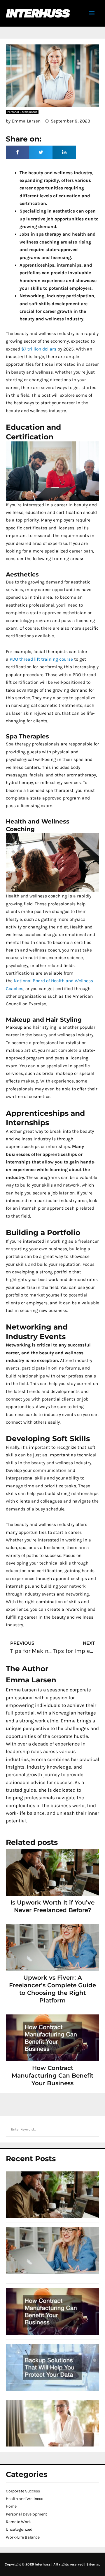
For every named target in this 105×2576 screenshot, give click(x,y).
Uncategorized (19, 2529)
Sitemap (93, 2564)
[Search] (92, 2129)
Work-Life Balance (23, 2537)
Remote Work (18, 2522)
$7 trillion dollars (39, 349)
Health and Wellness (24, 2499)
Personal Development (26, 2514)
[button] (17, 152)
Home (11, 2506)
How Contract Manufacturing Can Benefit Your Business (52, 2076)
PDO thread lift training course (41, 659)
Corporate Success (23, 2491)
